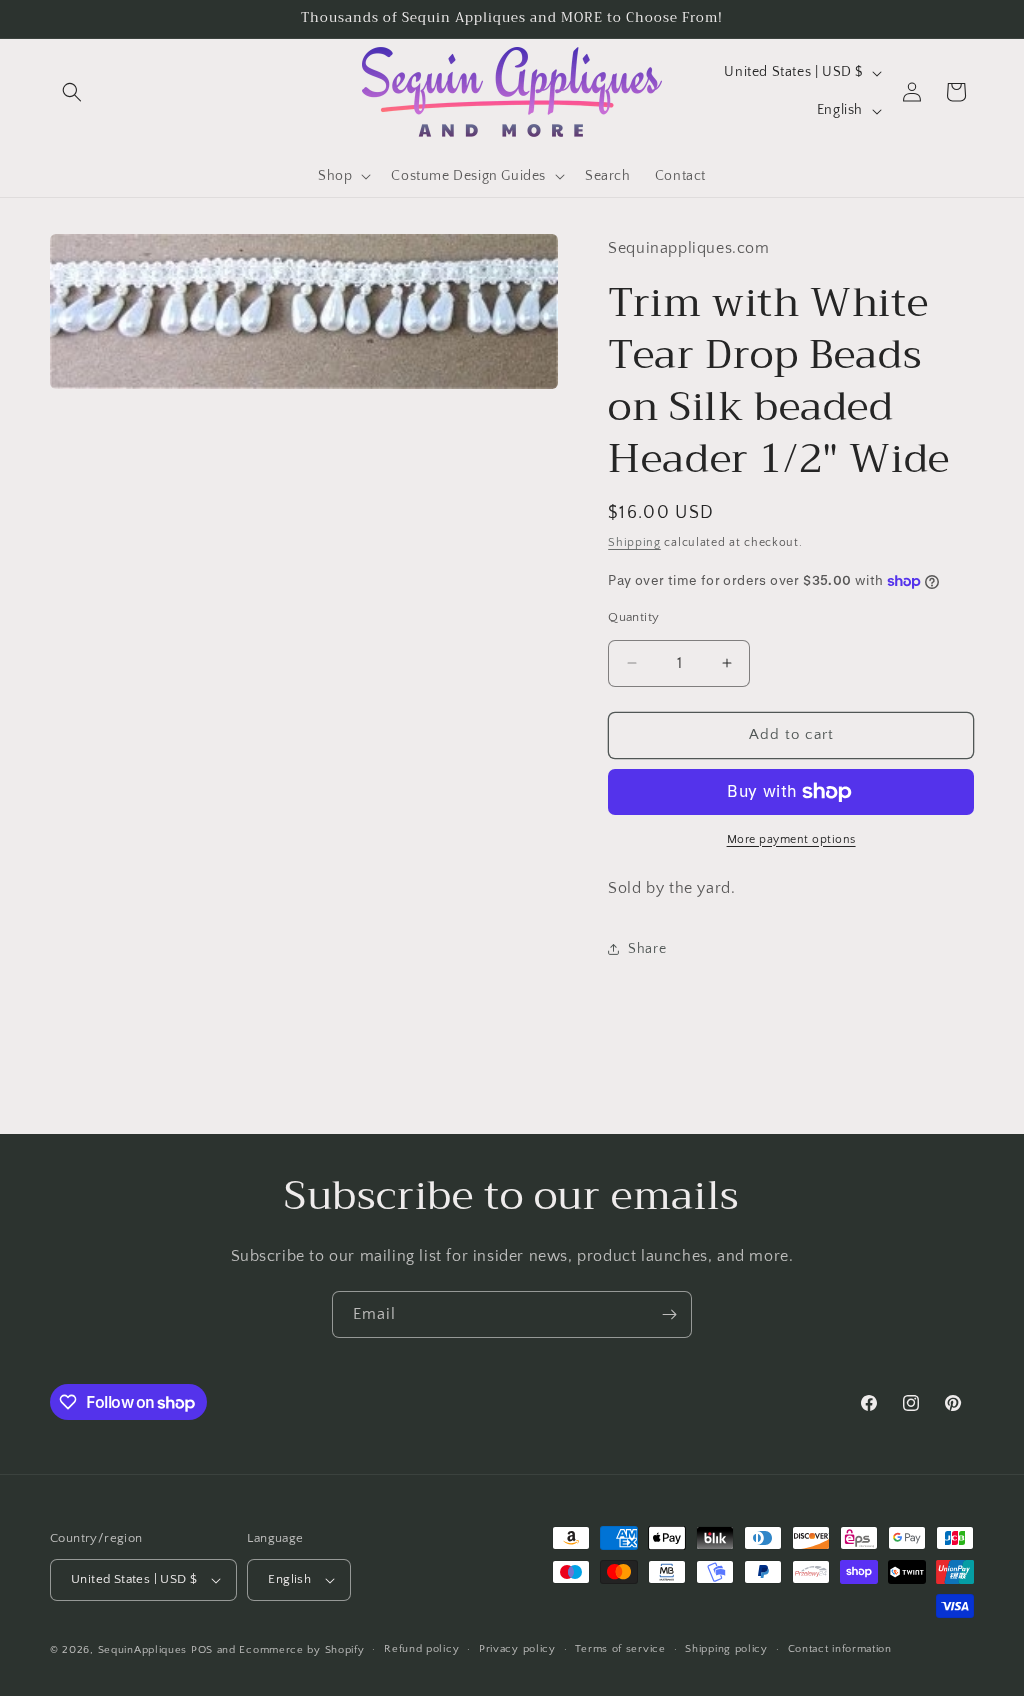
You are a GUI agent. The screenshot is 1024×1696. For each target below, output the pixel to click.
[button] (72, 92)
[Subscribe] (669, 1314)
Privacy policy (517, 1649)
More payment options (791, 839)
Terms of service (620, 1649)
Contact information (840, 1649)
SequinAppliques (143, 1650)
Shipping (634, 542)
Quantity (633, 617)
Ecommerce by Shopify (301, 1650)
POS (202, 1650)
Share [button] (647, 949)
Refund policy (421, 1649)
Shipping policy (726, 1649)
